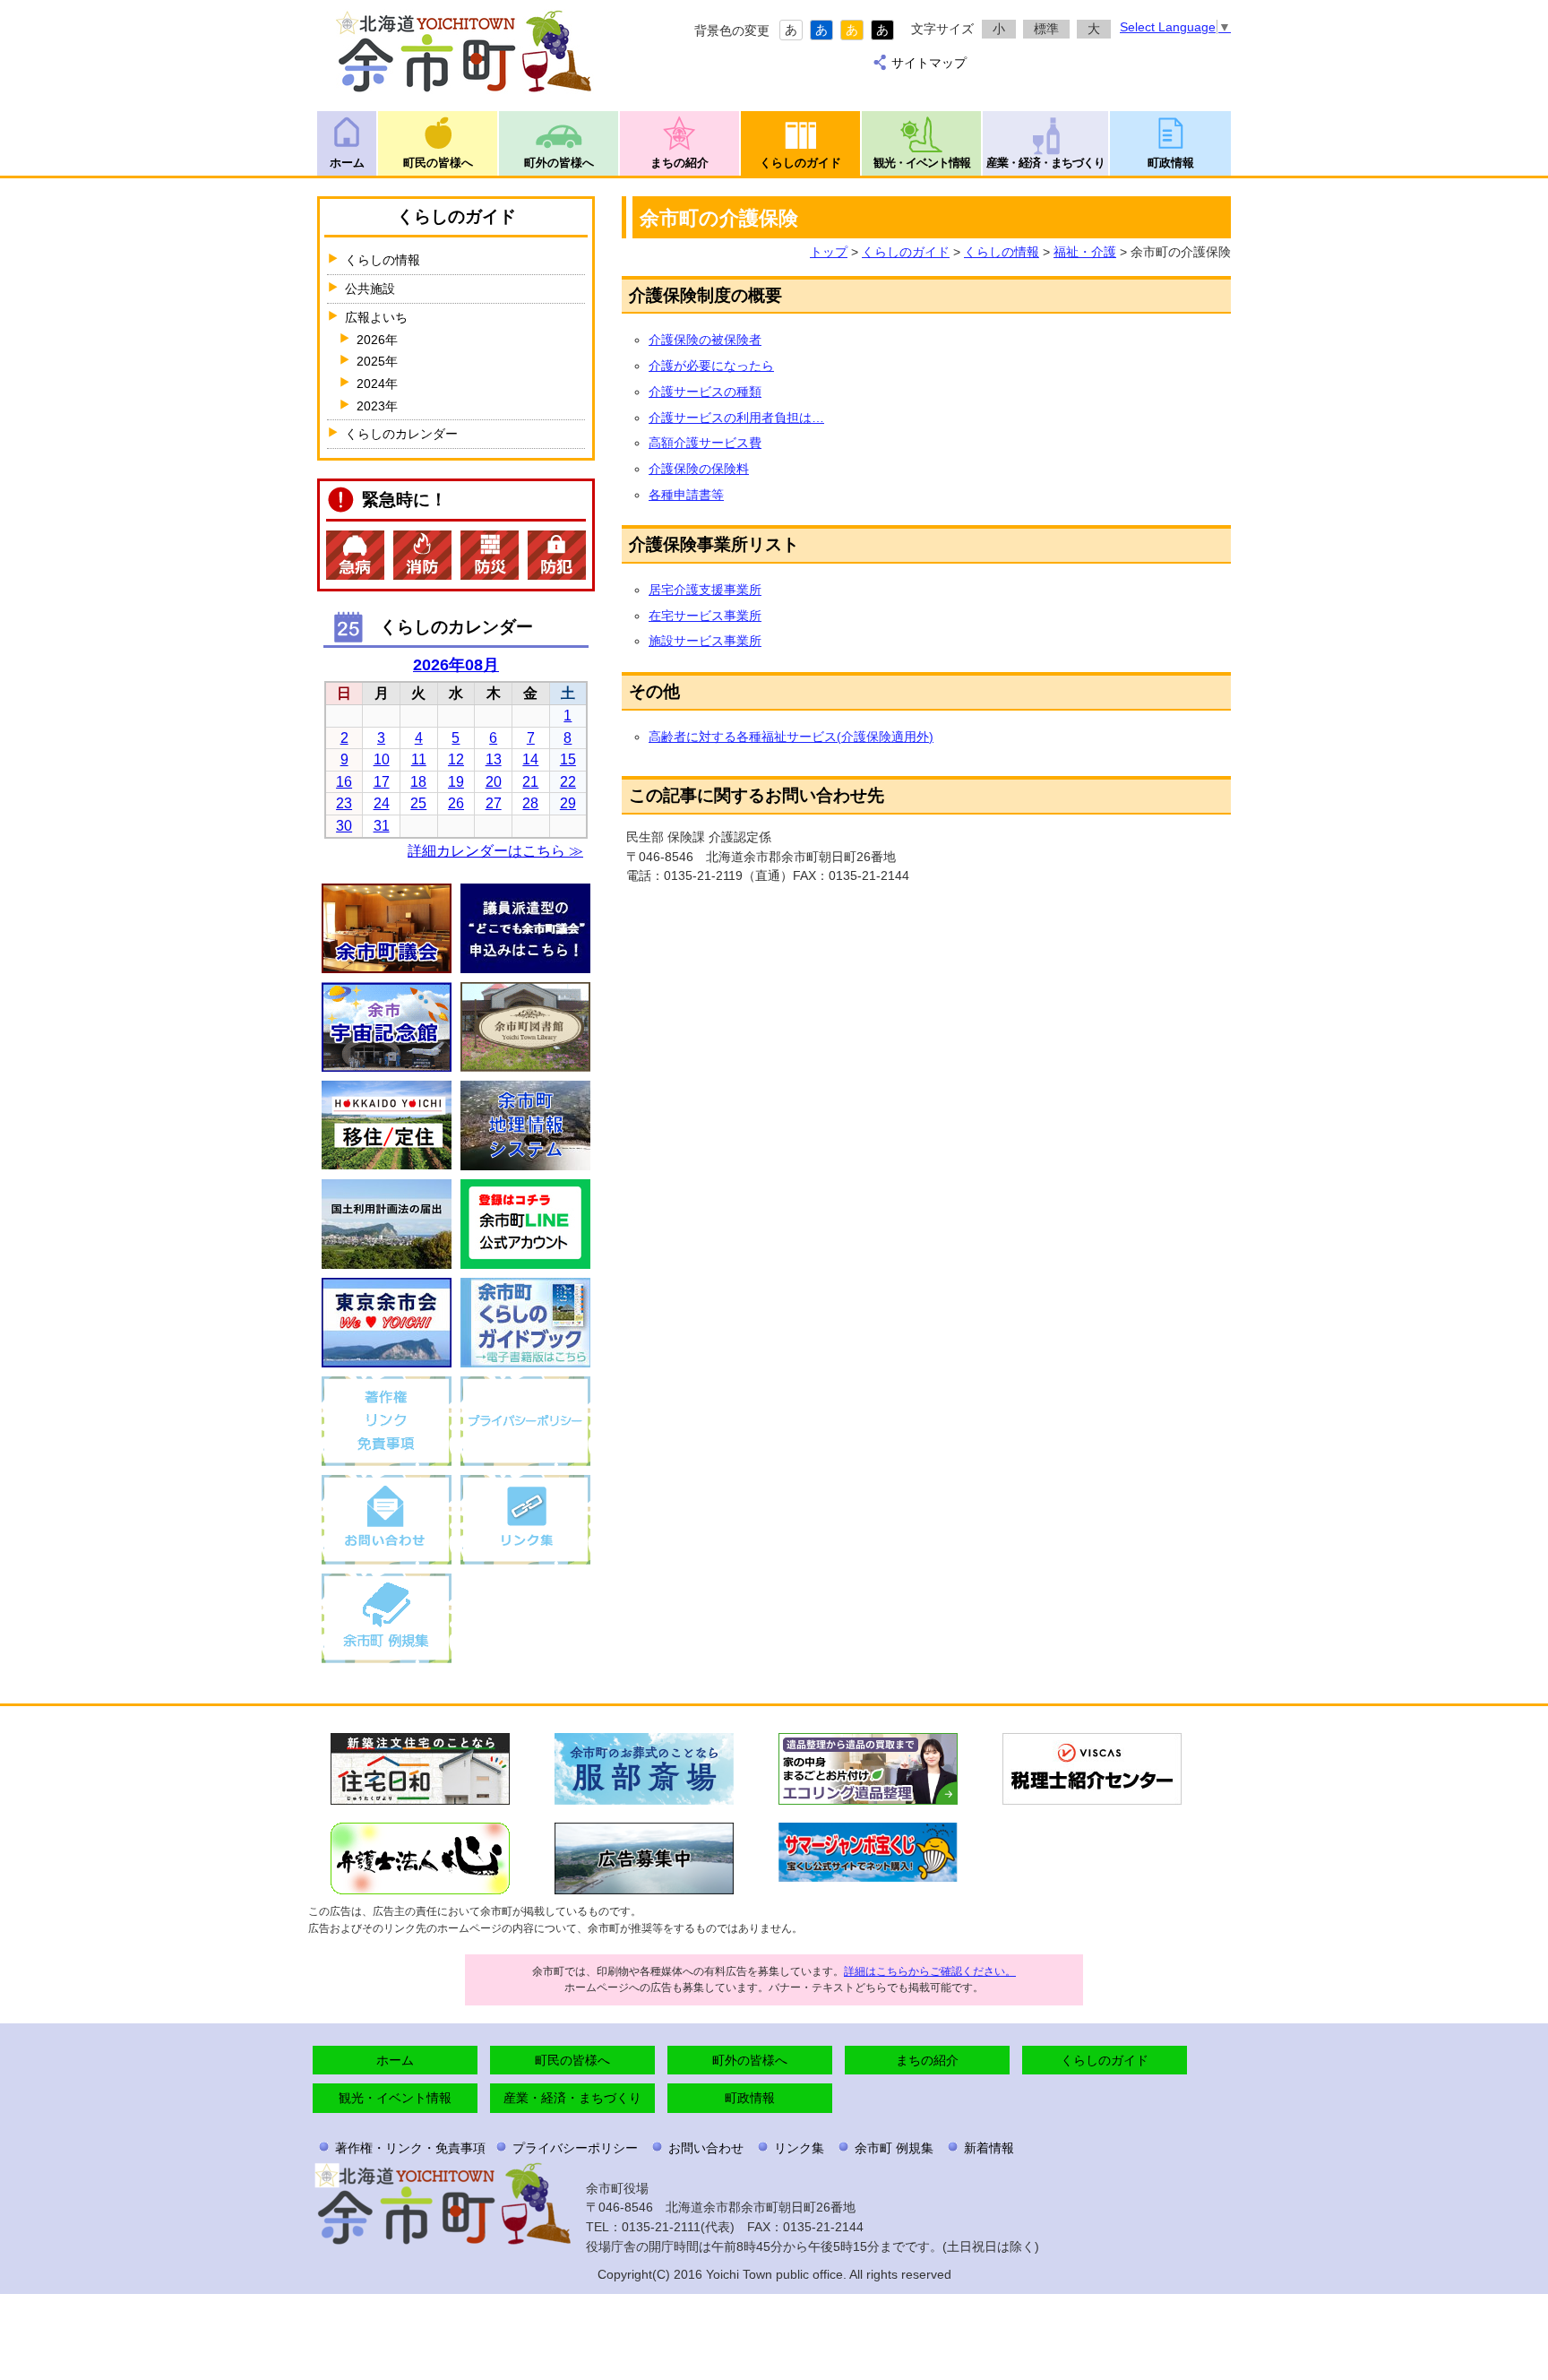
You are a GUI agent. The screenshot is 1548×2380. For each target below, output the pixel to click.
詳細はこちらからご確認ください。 (930, 1971)
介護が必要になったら (711, 366)
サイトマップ (929, 63)
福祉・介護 (1085, 252)
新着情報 (989, 2148)
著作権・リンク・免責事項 (410, 2148)
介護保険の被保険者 (705, 340)
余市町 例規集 (894, 2148)
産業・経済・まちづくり (1045, 163)
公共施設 (370, 289)
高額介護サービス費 (705, 443)
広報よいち (376, 317)
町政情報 (1171, 163)
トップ (829, 252)
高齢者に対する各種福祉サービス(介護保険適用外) (791, 737)
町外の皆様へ (559, 163)
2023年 (377, 406)
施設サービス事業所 (705, 641)
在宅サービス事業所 (705, 616)
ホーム (347, 163)
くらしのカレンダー (401, 434)
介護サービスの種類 (705, 392)
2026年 (377, 340)
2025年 (377, 361)
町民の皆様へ (438, 163)
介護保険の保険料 (699, 469)
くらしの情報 (1002, 252)
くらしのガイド (800, 163)
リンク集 (799, 2148)
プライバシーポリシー (575, 2148)
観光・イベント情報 (922, 163)
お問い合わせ (706, 2148)
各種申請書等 (686, 495)
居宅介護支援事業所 (705, 590)
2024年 (377, 384)
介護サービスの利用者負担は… (736, 418)
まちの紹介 (679, 163)
